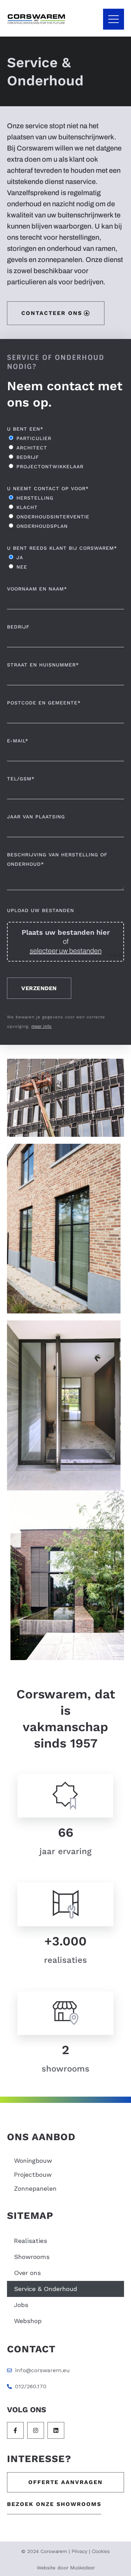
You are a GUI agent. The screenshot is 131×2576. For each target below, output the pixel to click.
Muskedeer (82, 2568)
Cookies (101, 2551)
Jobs (21, 2305)
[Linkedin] (56, 2430)
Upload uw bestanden (41, 910)
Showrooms (32, 2257)
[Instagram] (36, 2430)
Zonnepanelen (35, 2188)
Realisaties (31, 2241)
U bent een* (25, 429)
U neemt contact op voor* (48, 488)
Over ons (27, 2273)
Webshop (28, 2321)
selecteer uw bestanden (66, 951)
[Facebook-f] (15, 2430)
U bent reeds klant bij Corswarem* (62, 548)
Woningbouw (33, 2161)
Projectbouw (33, 2174)
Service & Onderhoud (46, 2289)
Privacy (79, 2551)
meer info (42, 1026)
